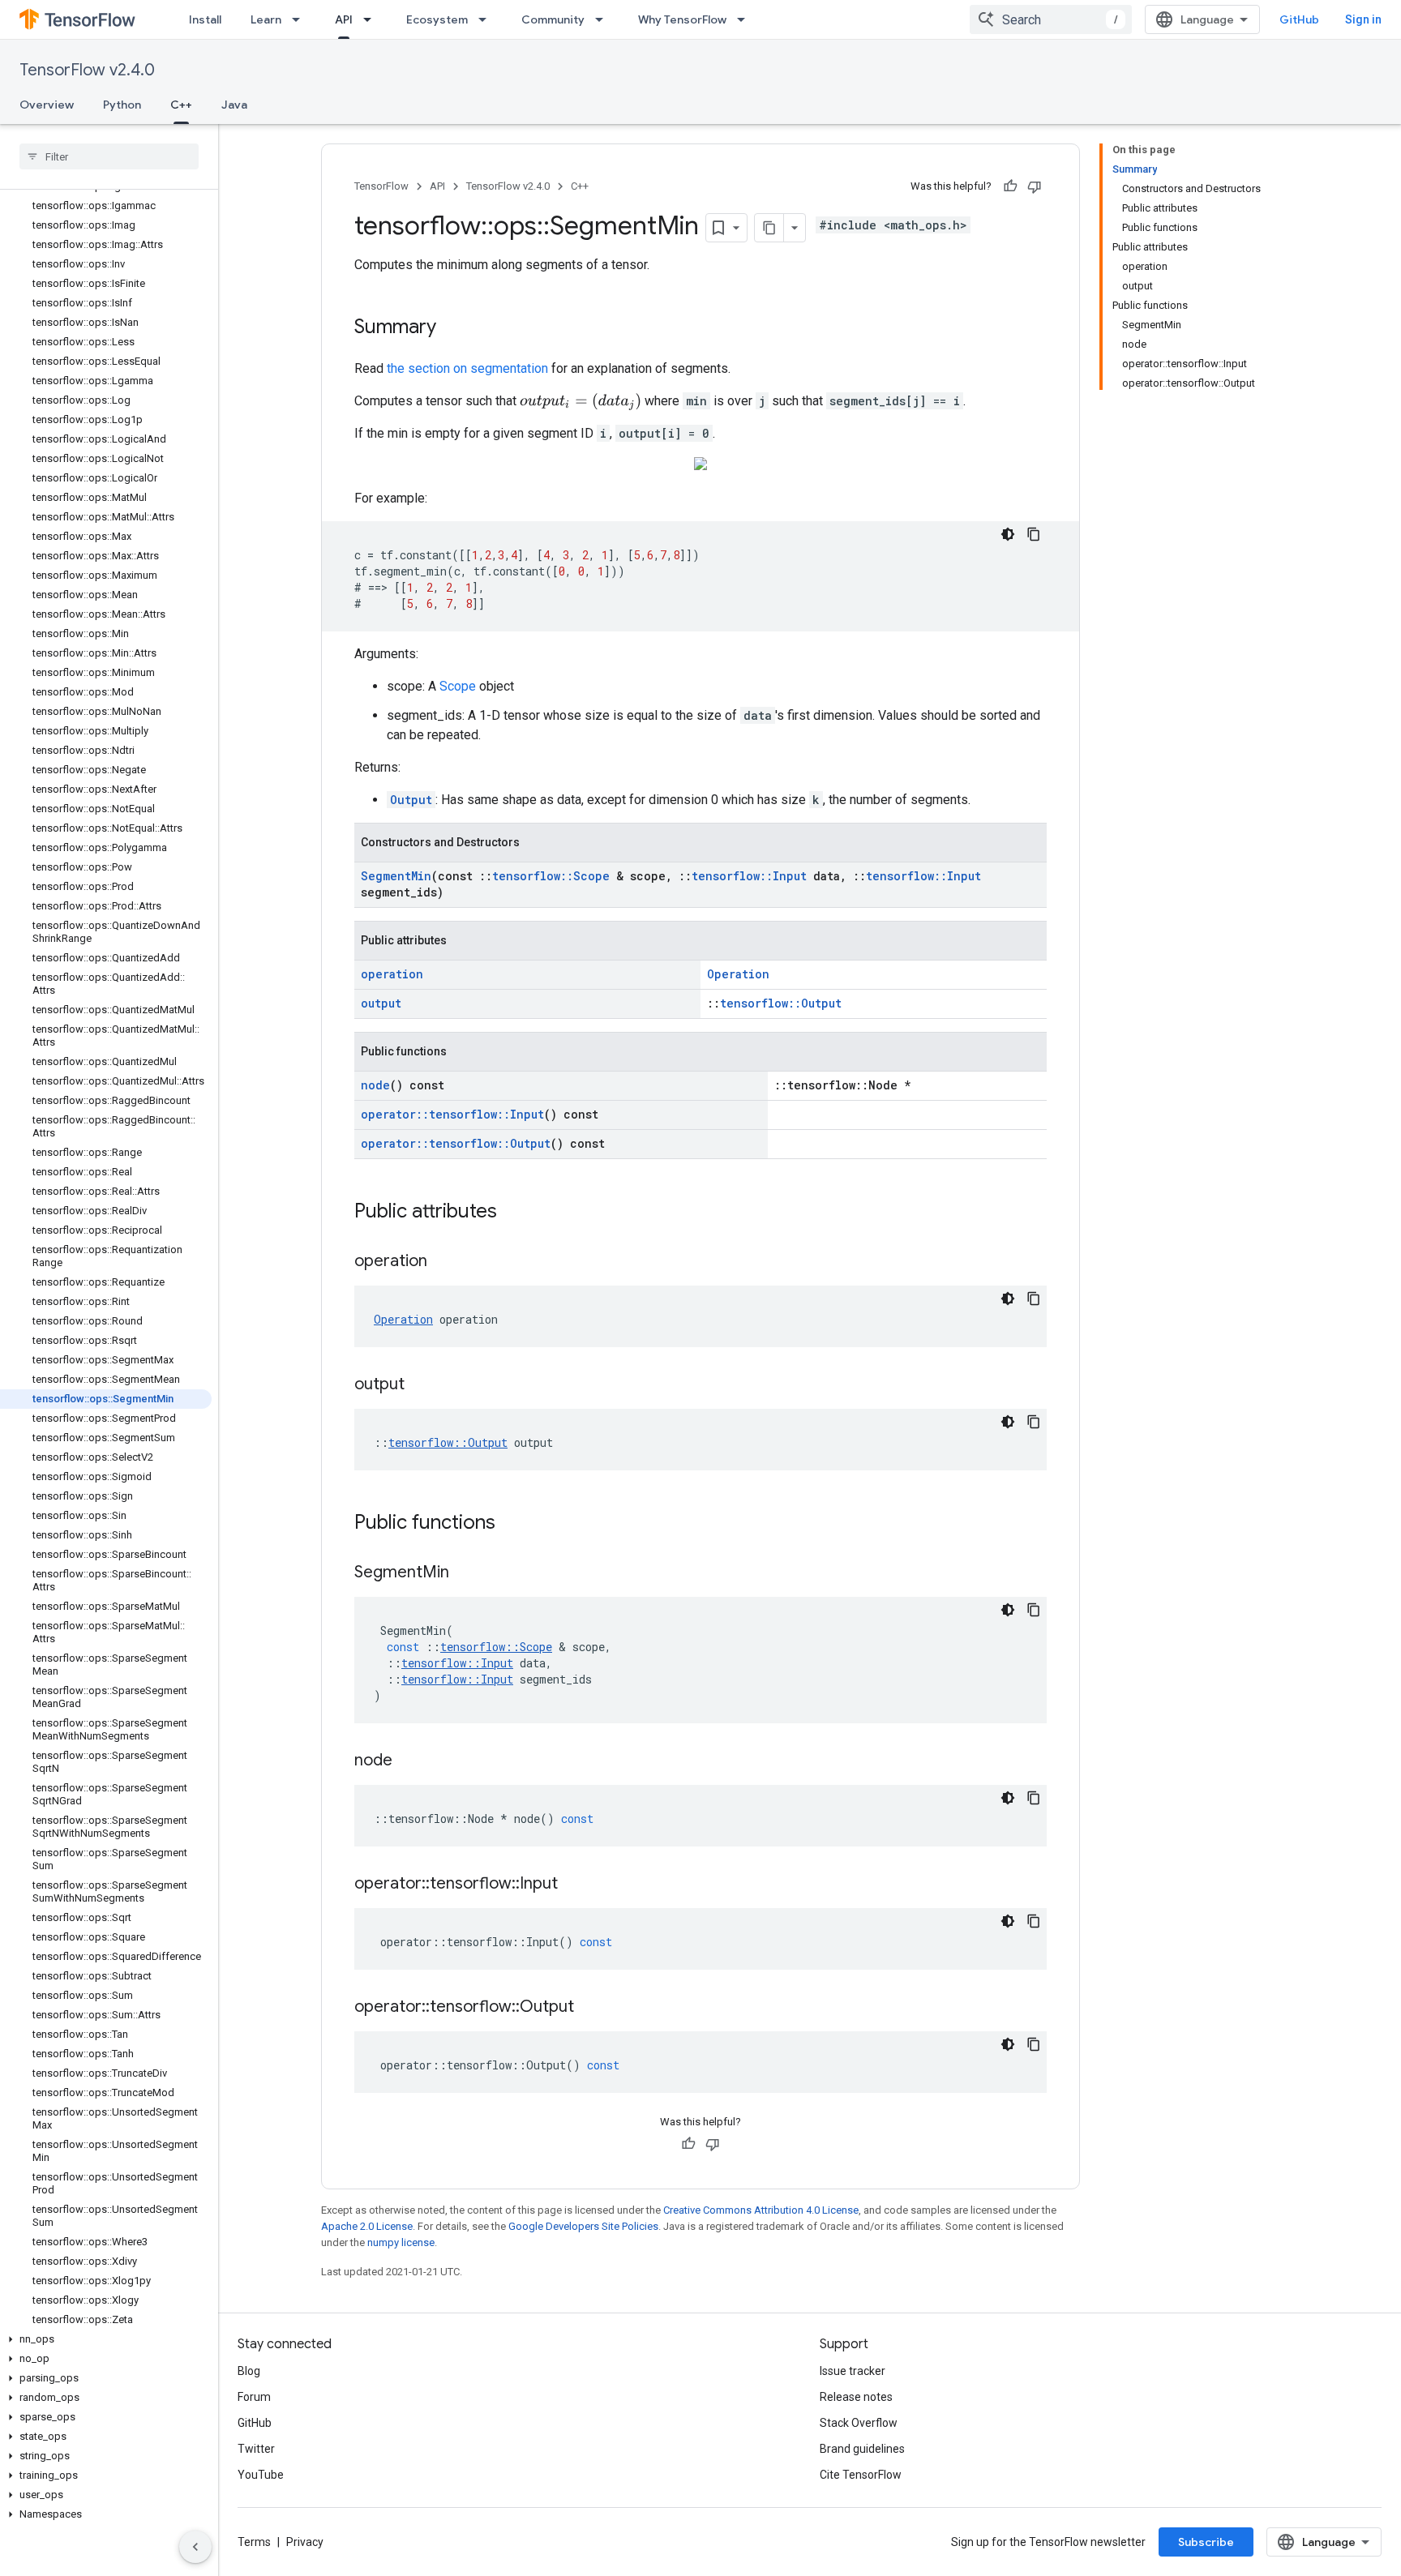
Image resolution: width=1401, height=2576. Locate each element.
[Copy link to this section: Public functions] (512, 1524)
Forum (254, 2397)
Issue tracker (853, 2371)
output (381, 1003)
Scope (458, 686)
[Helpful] (1010, 186)
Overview (47, 105)
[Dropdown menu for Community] (604, 19)
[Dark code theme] (1008, 534)
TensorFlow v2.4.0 (87, 70)
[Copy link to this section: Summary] (452, 328)
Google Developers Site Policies (583, 2226)
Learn (266, 19)
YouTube (261, 2475)
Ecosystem (437, 19)
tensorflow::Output (781, 1003)
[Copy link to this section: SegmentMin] (465, 1573)
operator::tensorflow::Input (452, 1114)
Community (553, 19)
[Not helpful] (1035, 186)
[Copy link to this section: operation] (443, 1262)
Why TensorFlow (682, 19)
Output (411, 800)
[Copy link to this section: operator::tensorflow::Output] (590, 2008)
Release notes (856, 2397)
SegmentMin (396, 876)
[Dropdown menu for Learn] (301, 19)
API (344, 19)
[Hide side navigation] (195, 2547)
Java (234, 105)
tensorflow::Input (749, 876)
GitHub (1299, 19)
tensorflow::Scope (551, 876)
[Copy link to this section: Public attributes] (513, 1213)
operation (392, 974)
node (375, 1085)
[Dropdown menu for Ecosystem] (487, 19)
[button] (106, 2339)
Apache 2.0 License (367, 2226)
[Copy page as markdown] (769, 228)
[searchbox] (109, 156)
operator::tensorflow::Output (456, 1143)
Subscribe (1206, 2542)
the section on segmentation (467, 368)
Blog (249, 2371)
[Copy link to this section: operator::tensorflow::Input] (574, 1885)
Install (205, 19)
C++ (181, 105)
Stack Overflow (859, 2423)
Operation (738, 974)
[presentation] (581, 402)
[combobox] (1051, 19)
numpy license (401, 2242)
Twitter (256, 2449)
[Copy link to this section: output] (421, 1385)
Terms (254, 2542)
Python (122, 105)
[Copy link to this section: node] (409, 1761)
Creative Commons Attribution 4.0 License (761, 2210)
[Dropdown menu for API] (372, 19)
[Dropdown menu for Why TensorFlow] (746, 19)
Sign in (1363, 19)
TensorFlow (381, 186)
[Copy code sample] (1034, 534)
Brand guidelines (862, 2449)
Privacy (305, 2542)
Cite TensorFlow (861, 2475)
